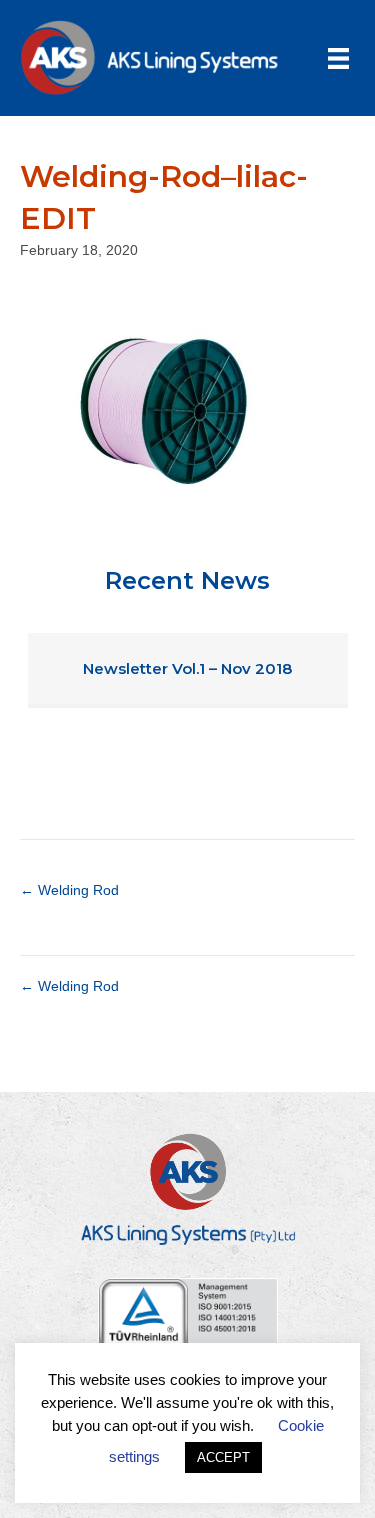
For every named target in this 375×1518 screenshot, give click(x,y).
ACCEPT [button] (223, 1457)
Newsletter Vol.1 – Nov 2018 (187, 668)
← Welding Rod (69, 890)
